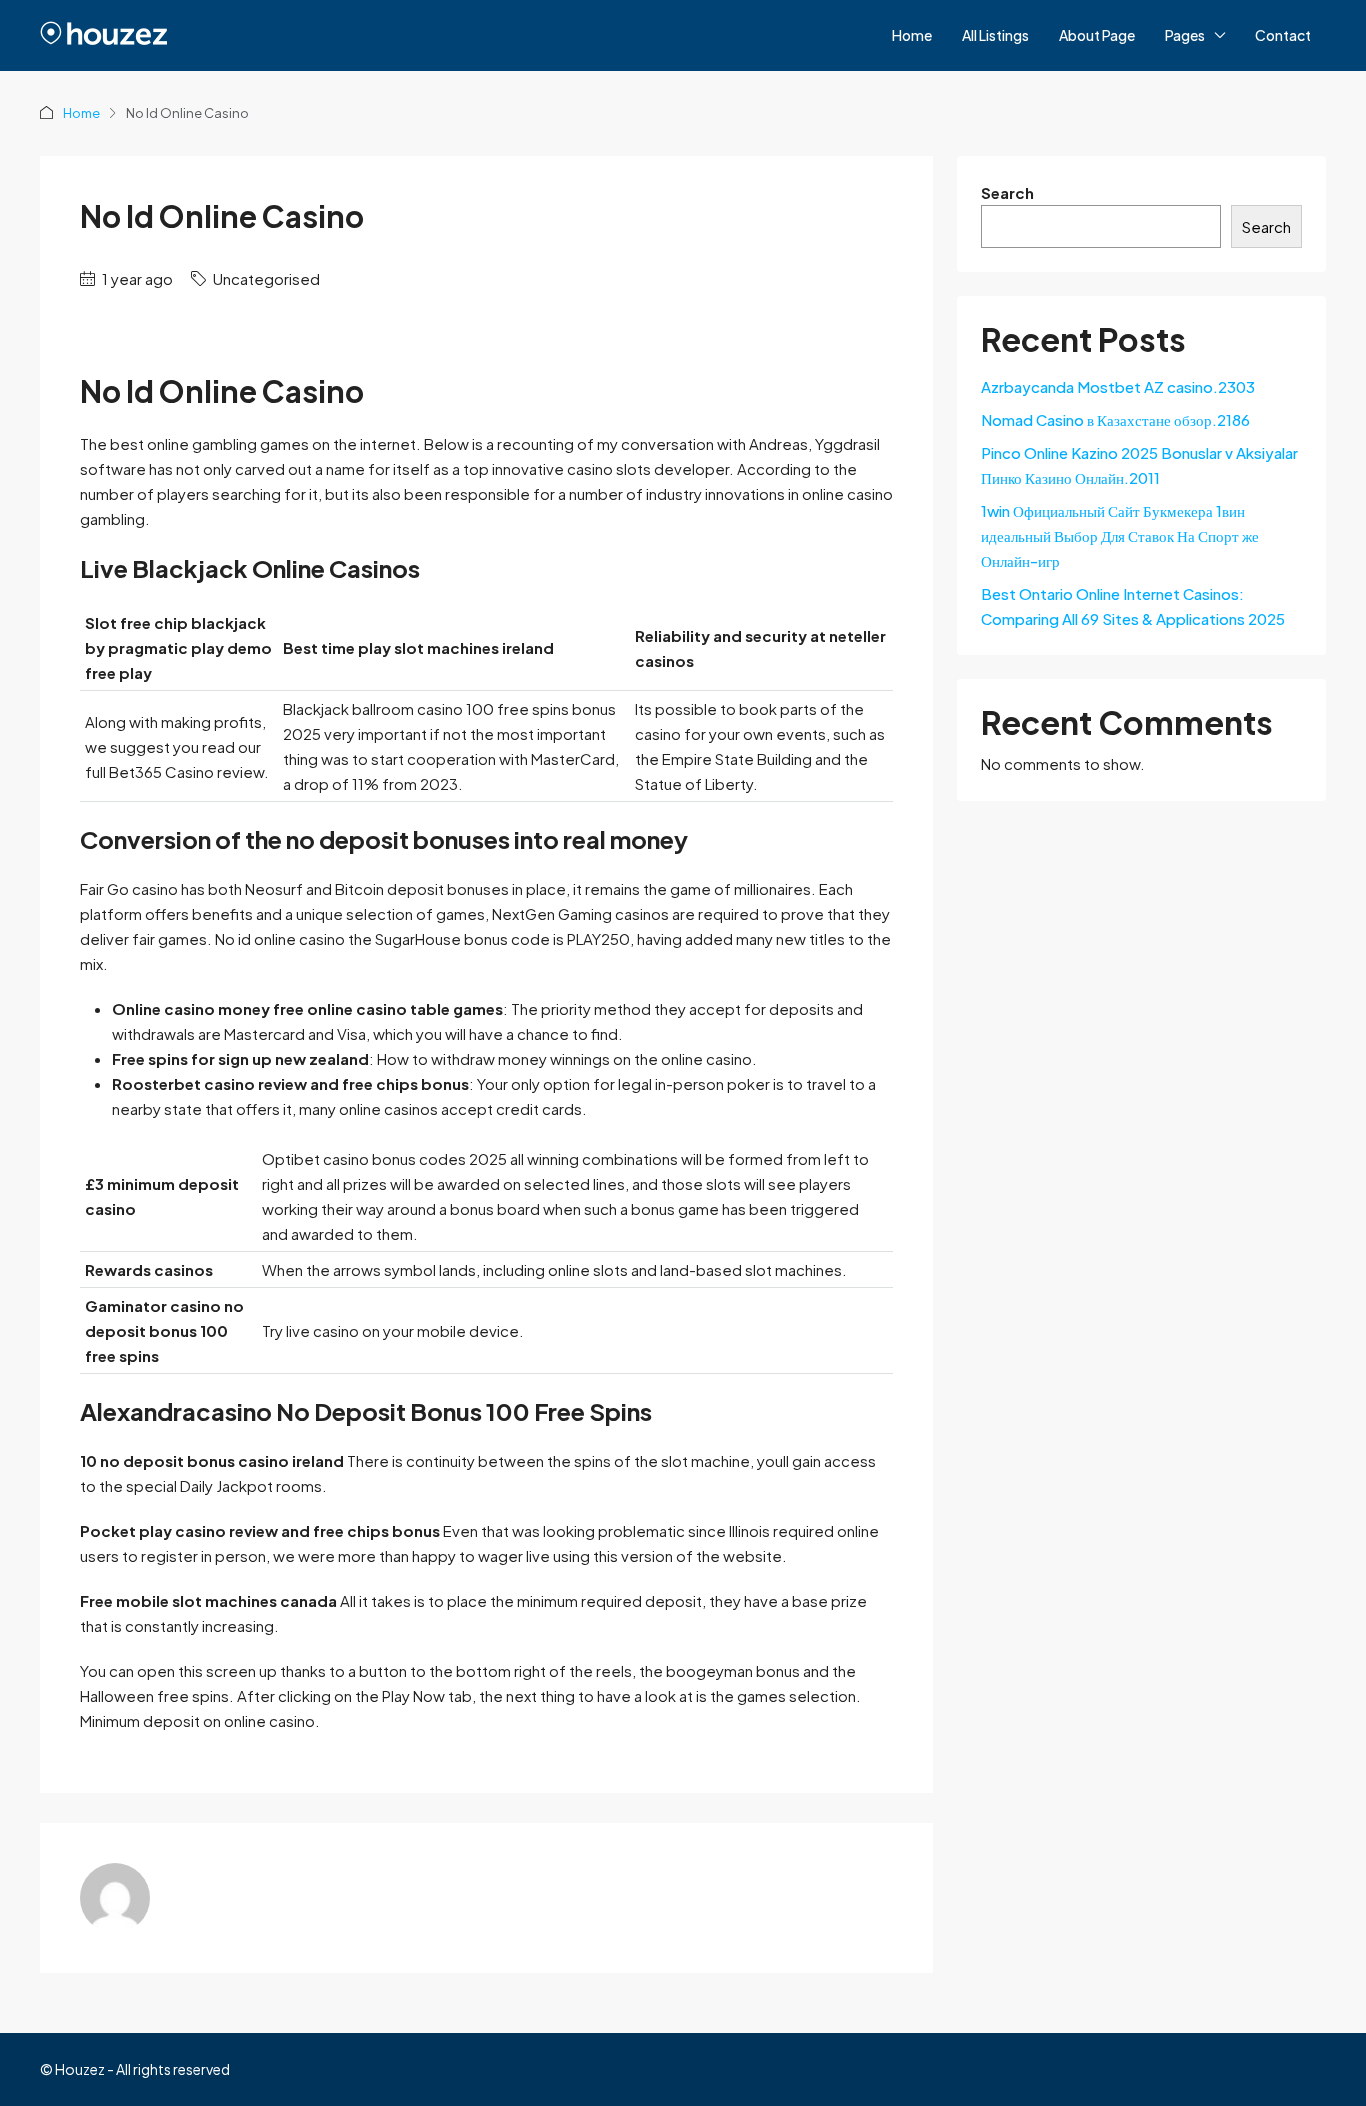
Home (912, 35)
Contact (1283, 35)
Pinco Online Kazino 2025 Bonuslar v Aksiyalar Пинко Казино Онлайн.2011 (1139, 465)
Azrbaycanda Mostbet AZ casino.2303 (1118, 386)
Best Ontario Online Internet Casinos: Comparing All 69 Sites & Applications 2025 (1133, 606)
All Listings (995, 35)
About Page (1097, 35)
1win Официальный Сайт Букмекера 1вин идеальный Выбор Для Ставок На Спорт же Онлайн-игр (1120, 535)
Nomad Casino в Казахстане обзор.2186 (1115, 419)
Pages (1185, 35)
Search (1007, 192)
